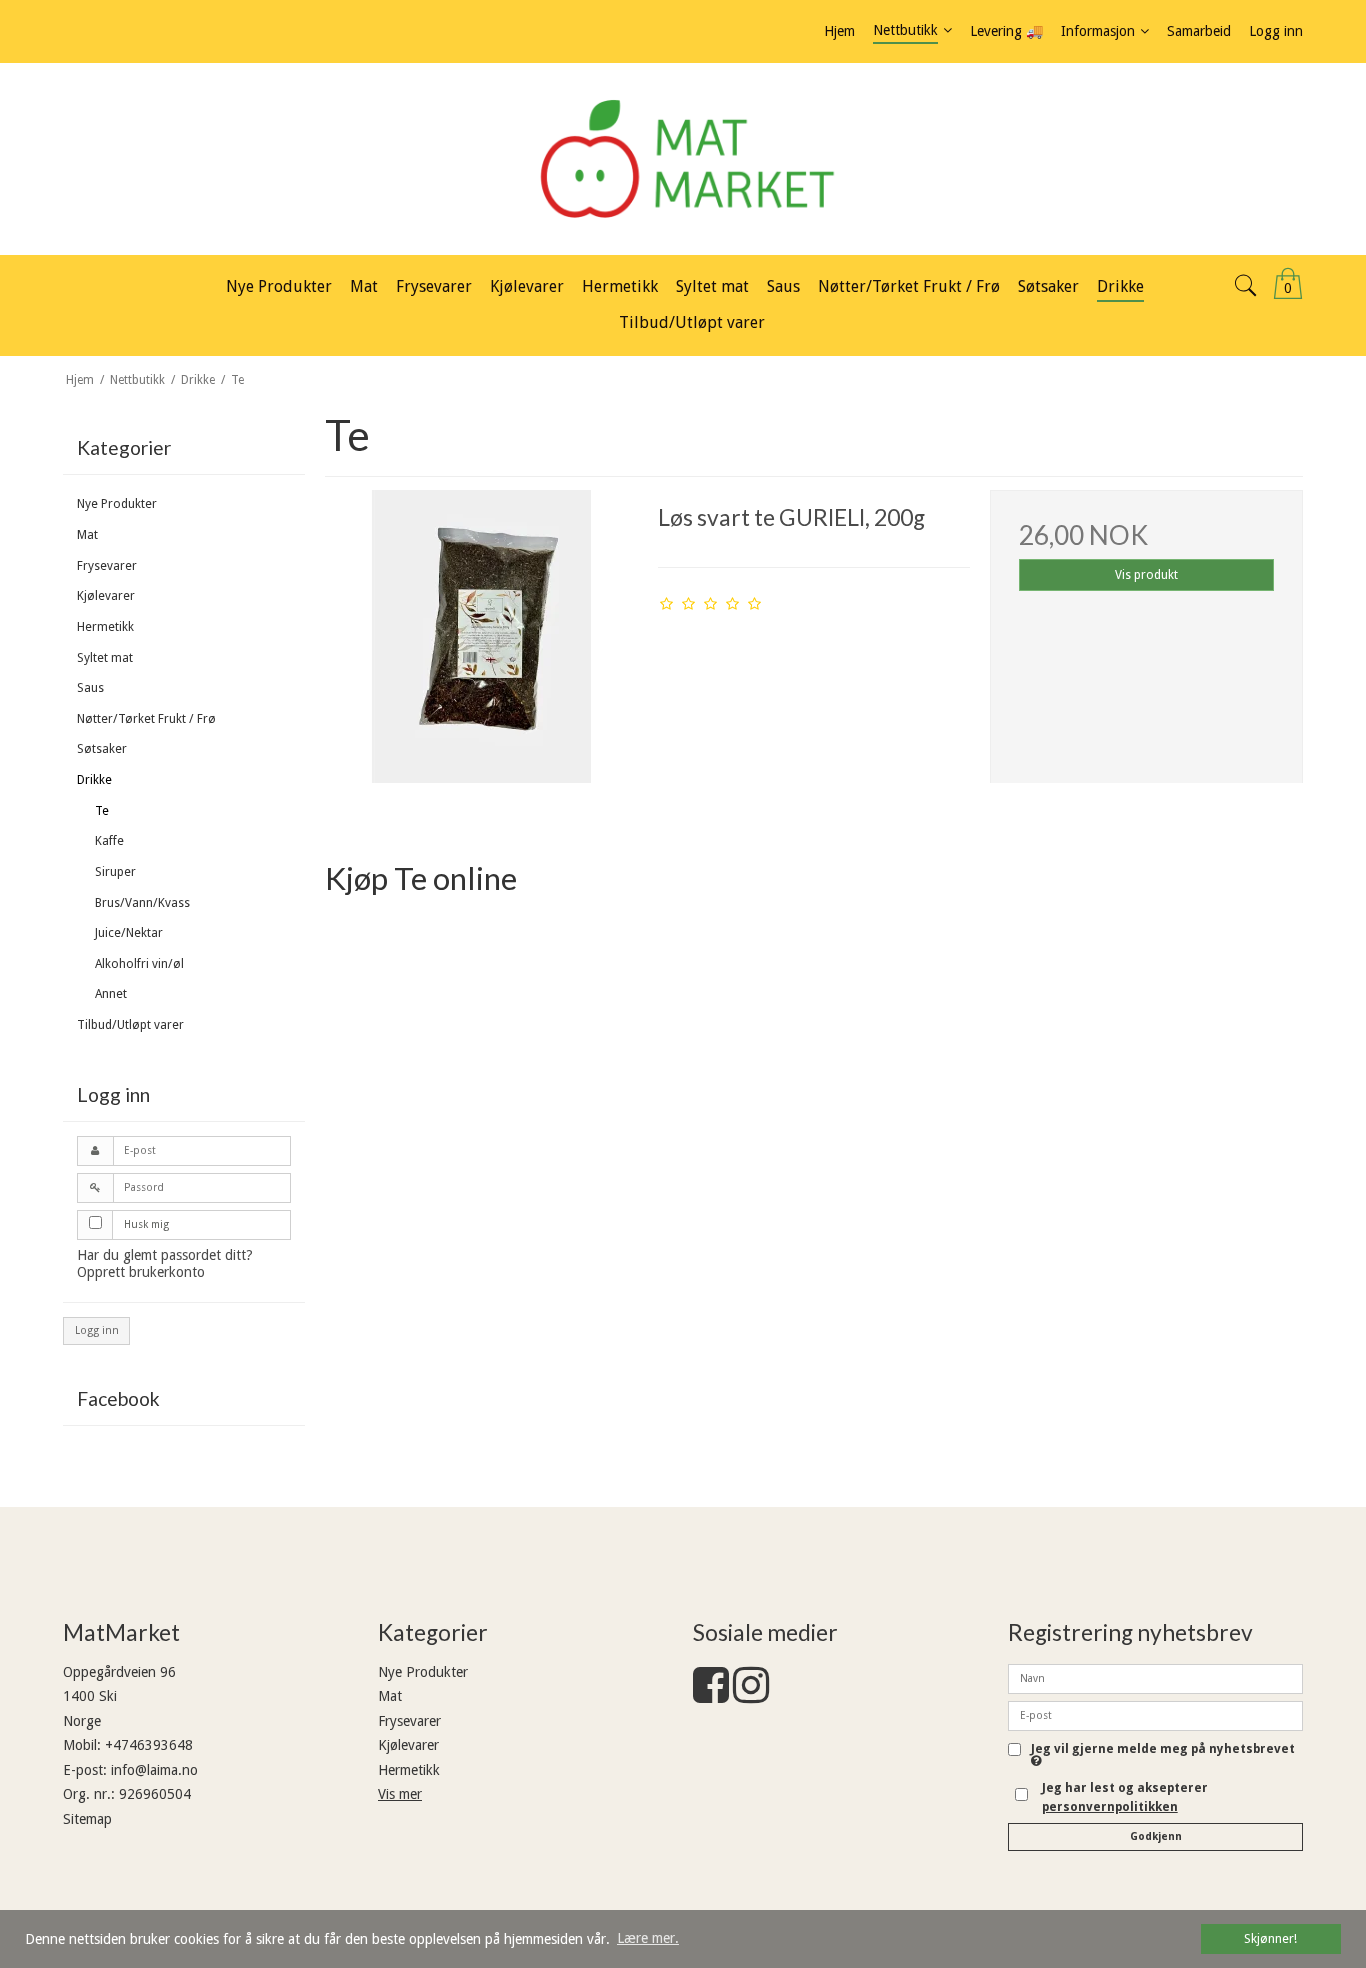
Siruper (115, 872)
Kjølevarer (106, 596)
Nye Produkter (117, 504)
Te (102, 811)
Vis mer (400, 1794)
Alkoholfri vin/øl (139, 964)
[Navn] (1155, 1677)
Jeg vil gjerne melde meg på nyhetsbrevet (1163, 1749)
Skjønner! (1270, 1938)
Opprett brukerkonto (141, 1272)
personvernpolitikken (1110, 1807)
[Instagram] (751, 1695)
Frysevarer (107, 566)
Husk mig (146, 1224)
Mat (87, 535)
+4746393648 (149, 1745)
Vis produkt (1146, 575)
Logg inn (97, 1330)
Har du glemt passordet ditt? (165, 1255)
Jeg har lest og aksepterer (1125, 1797)
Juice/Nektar (129, 933)
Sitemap (87, 1819)
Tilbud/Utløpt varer (130, 1025)
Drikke (94, 780)
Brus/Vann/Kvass (142, 903)
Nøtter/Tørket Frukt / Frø (146, 719)
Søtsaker (102, 749)
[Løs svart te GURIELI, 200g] (481, 646)
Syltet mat (105, 658)
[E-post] (1155, 1714)
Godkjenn (1156, 1836)
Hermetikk (105, 627)
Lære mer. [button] (648, 1938)
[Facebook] (711, 1695)
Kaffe (109, 841)
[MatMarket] (683, 159)
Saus (90, 688)
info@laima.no (154, 1770)
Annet (111, 994)
